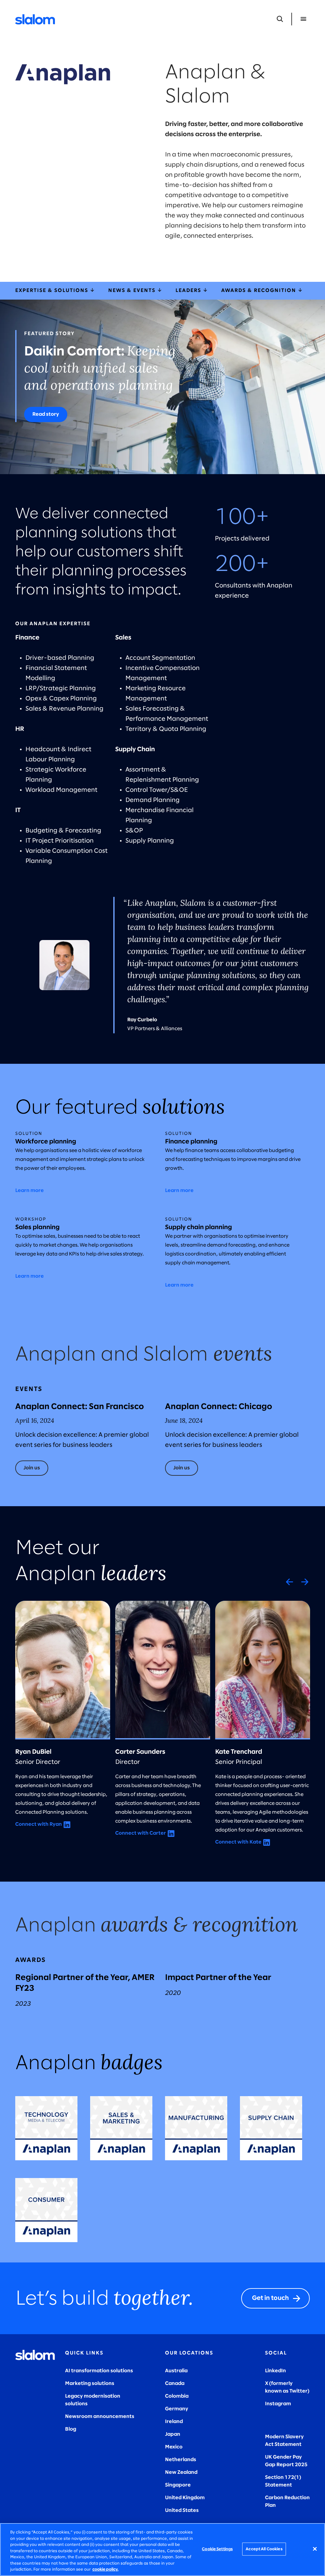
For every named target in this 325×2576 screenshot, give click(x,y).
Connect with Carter (141, 1833)
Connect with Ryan (39, 1824)
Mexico (174, 2447)
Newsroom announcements (100, 2417)
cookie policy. (105, 2569)
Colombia (177, 2396)
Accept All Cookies (264, 2549)
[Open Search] (280, 19)
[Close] (315, 2549)
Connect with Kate (238, 1842)
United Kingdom (185, 2498)
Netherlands (181, 2460)
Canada (175, 2384)
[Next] (305, 1582)
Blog (71, 2429)
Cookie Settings (217, 2549)
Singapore (178, 2485)
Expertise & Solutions (53, 291)
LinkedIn (275, 2371)
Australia (176, 2371)
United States (182, 2510)
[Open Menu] (303, 19)
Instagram (278, 2404)
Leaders (189, 291)
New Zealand (181, 2472)
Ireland (174, 2422)
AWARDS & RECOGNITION (259, 291)
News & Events (133, 291)
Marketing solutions (90, 2384)
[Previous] (289, 1582)
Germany (177, 2409)
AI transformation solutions (99, 2371)
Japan (173, 2434)
